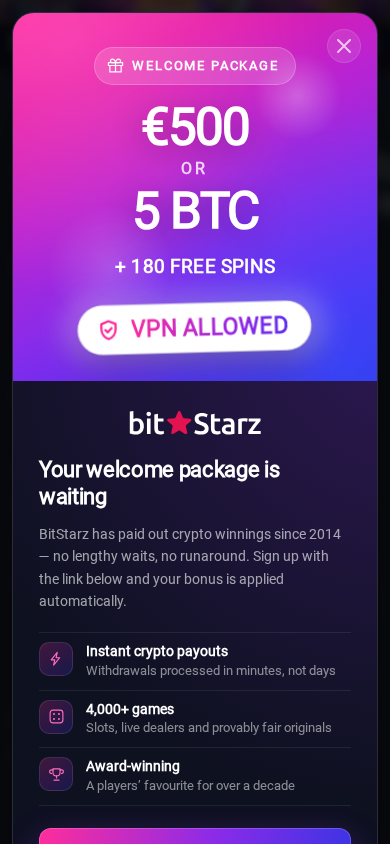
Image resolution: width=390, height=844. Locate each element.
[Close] (344, 46)
